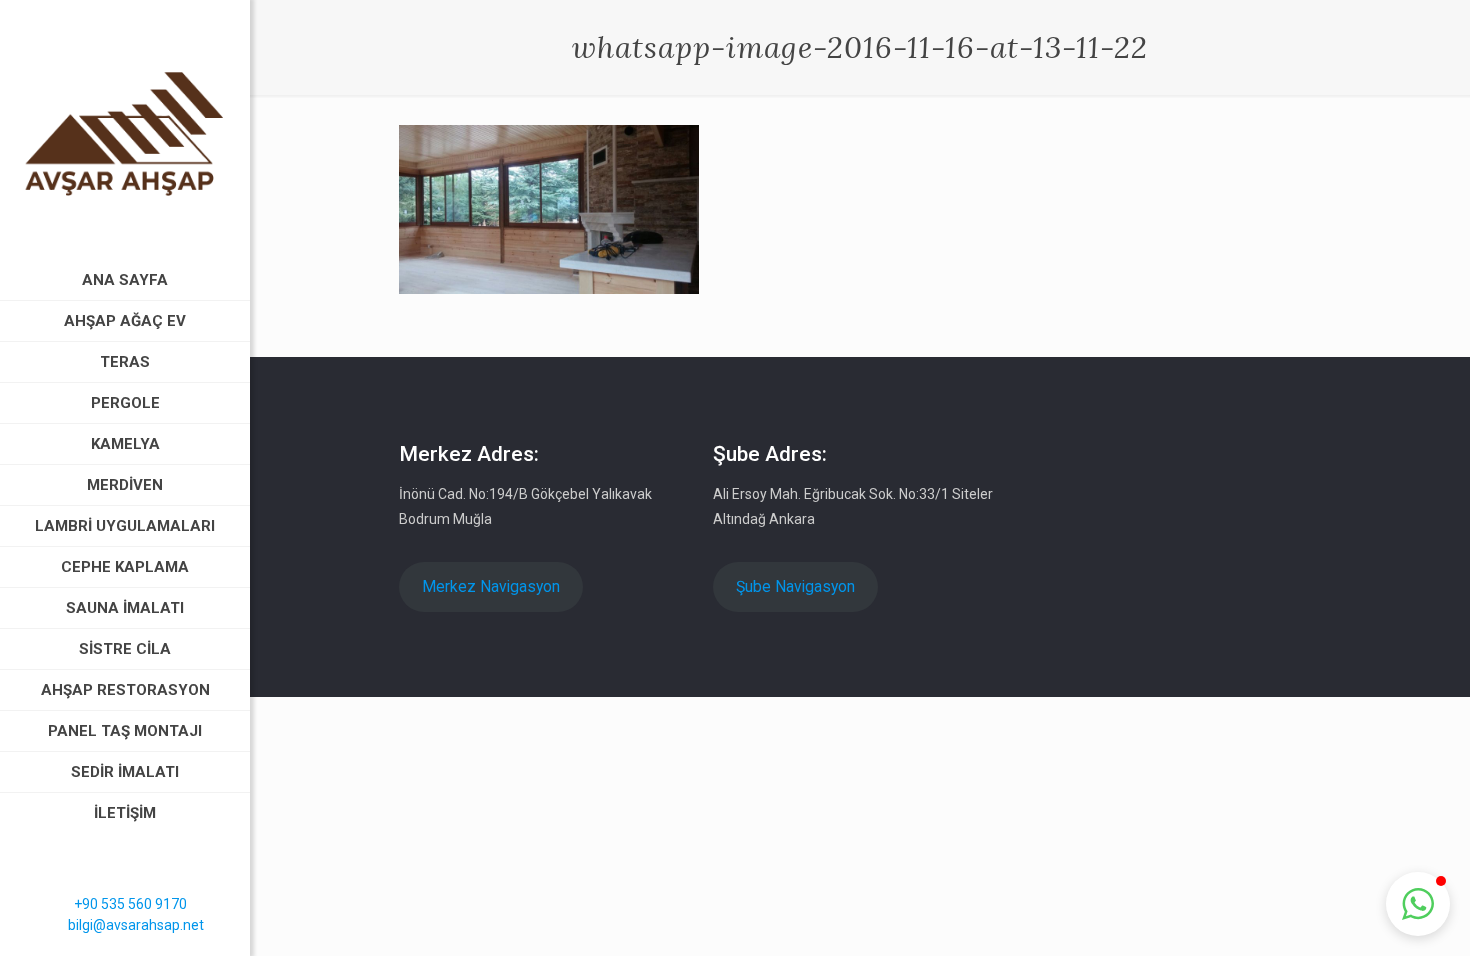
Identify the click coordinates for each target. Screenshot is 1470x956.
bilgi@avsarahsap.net (136, 925)
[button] (1418, 904)
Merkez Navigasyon (491, 586)
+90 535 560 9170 (130, 904)
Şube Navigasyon (795, 586)
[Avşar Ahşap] (125, 130)
